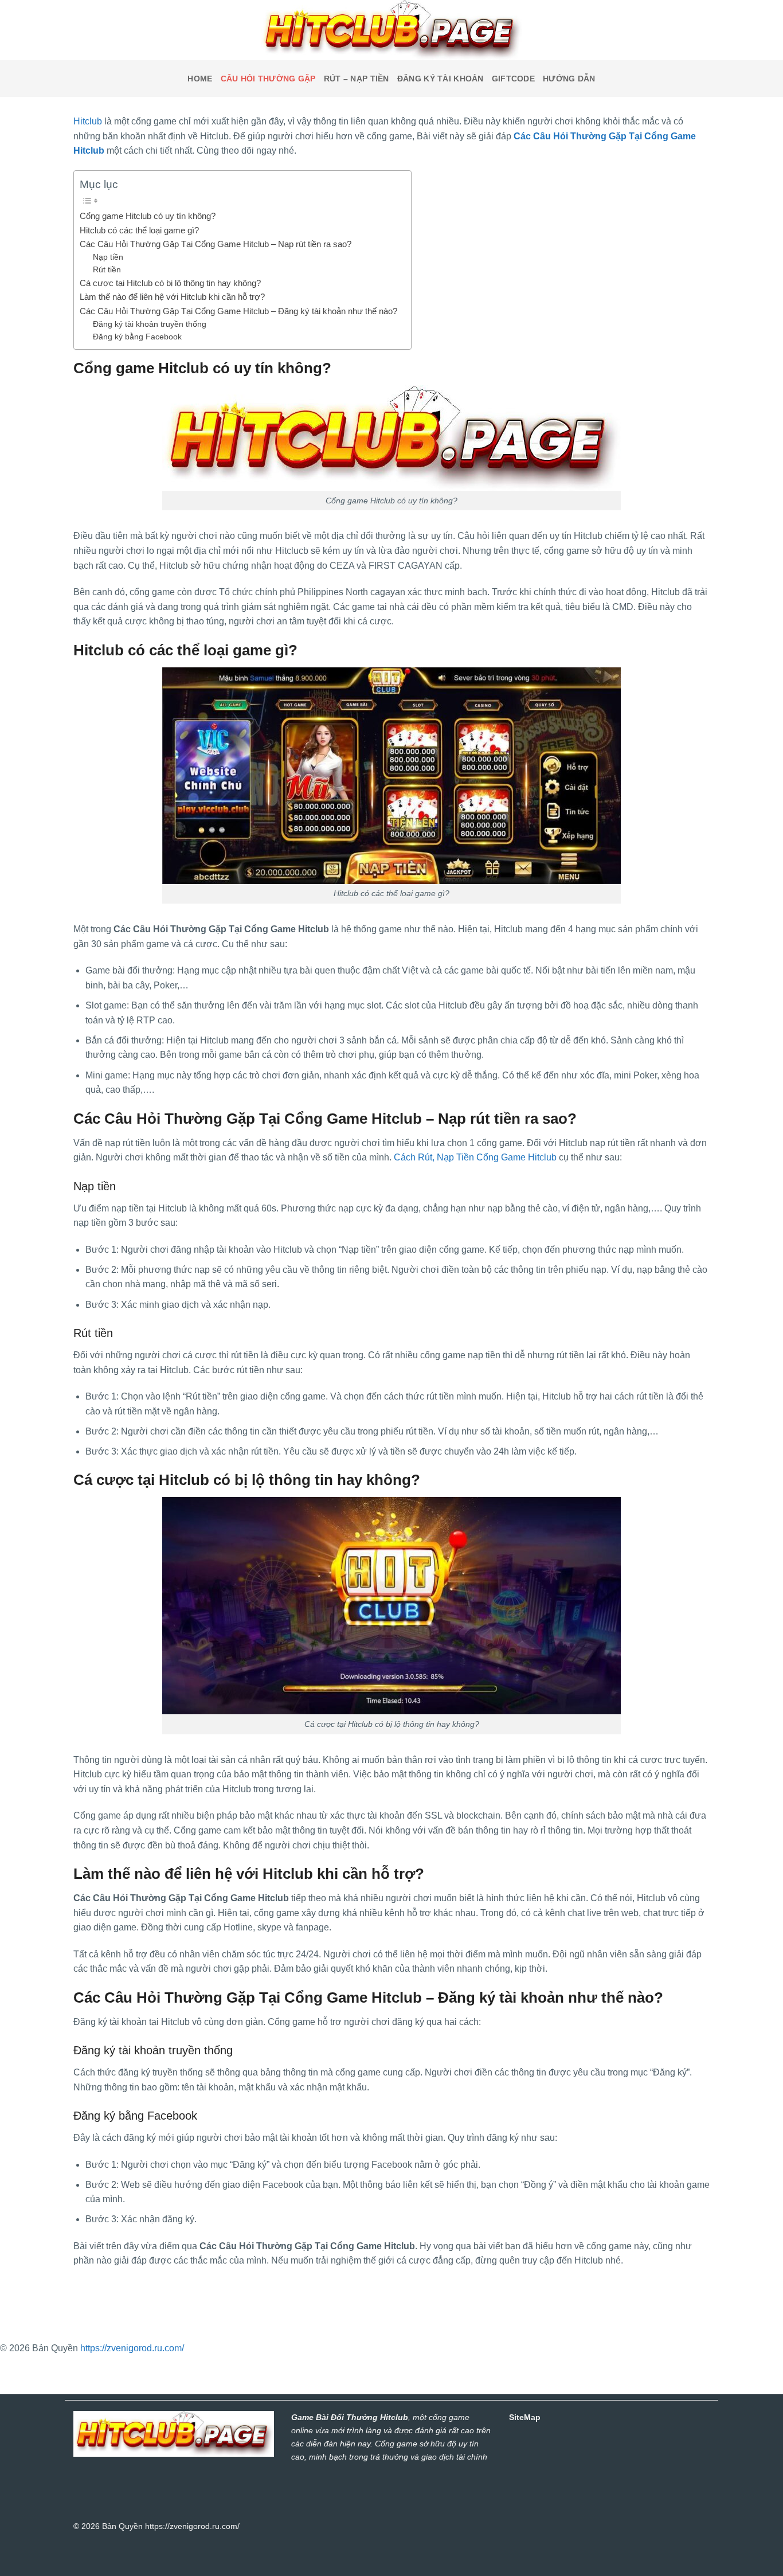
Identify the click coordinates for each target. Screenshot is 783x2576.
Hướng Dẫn (569, 79)
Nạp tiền (108, 257)
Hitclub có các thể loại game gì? (142, 230)
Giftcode (513, 79)
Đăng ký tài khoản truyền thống (150, 324)
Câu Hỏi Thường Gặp (268, 79)
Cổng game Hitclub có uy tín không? (148, 216)
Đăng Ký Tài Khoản (441, 79)
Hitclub (88, 121)
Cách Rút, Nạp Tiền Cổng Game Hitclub (475, 1157)
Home (200, 79)
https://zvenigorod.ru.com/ (132, 2348)
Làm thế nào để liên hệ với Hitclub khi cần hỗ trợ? (173, 297)
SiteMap (525, 2417)
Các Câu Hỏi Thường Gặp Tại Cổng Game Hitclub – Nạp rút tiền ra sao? (217, 244)
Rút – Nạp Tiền (357, 79)
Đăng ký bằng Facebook (137, 337)
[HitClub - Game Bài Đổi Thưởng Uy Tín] (391, 30)
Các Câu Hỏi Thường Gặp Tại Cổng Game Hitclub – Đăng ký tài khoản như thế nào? (240, 311)
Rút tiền (107, 270)
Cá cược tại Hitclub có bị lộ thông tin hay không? (171, 283)
